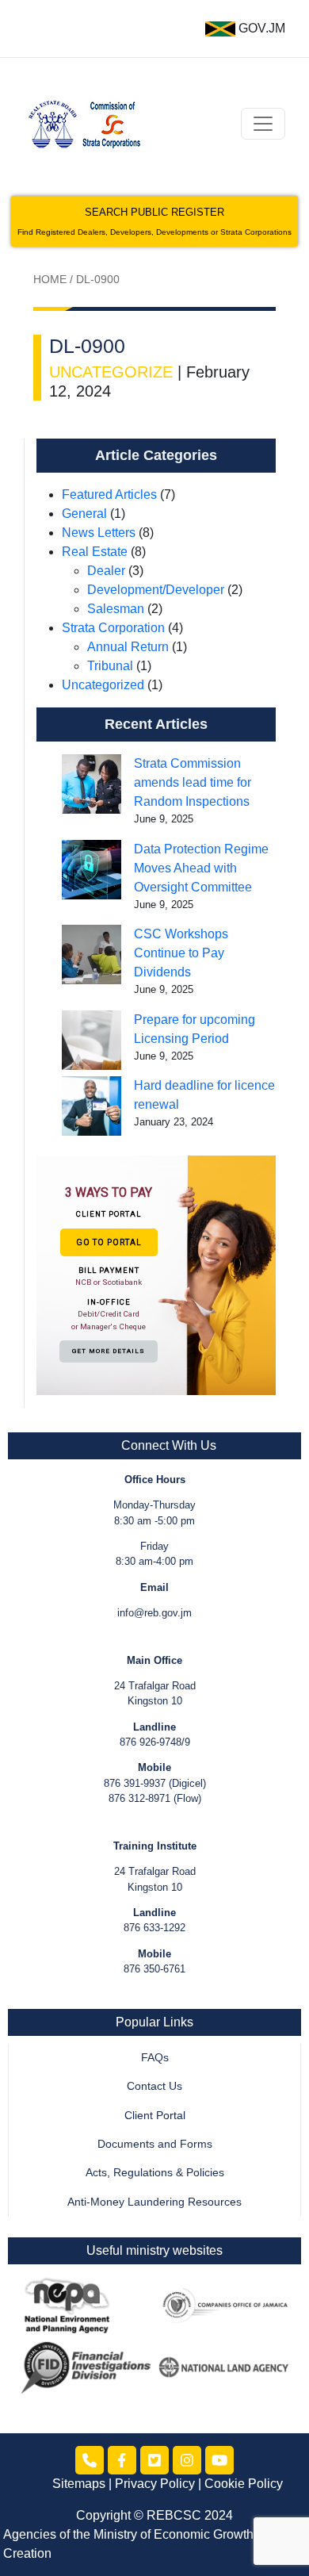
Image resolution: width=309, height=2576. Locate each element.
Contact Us (154, 2086)
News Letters (99, 533)
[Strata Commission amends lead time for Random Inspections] (92, 784)
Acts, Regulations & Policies (155, 2173)
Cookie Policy (244, 2484)
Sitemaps (79, 2484)
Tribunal (110, 666)
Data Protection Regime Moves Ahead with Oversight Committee (201, 868)
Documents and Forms (155, 2144)
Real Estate (95, 552)
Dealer (106, 571)
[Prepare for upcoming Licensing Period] (92, 1040)
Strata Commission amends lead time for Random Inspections (193, 782)
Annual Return (128, 647)
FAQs (155, 2058)
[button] (156, 1275)
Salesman (116, 609)
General (84, 514)
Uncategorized (103, 685)
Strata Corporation (113, 628)
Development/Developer (156, 590)
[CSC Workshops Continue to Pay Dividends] (92, 954)
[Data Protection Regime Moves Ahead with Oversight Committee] (92, 870)
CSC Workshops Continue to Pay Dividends (181, 953)
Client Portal (155, 2116)
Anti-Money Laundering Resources (154, 2202)
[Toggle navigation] (263, 124)
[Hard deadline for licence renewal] (92, 1106)
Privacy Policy (155, 2484)
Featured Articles (109, 494)
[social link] (90, 2460)
